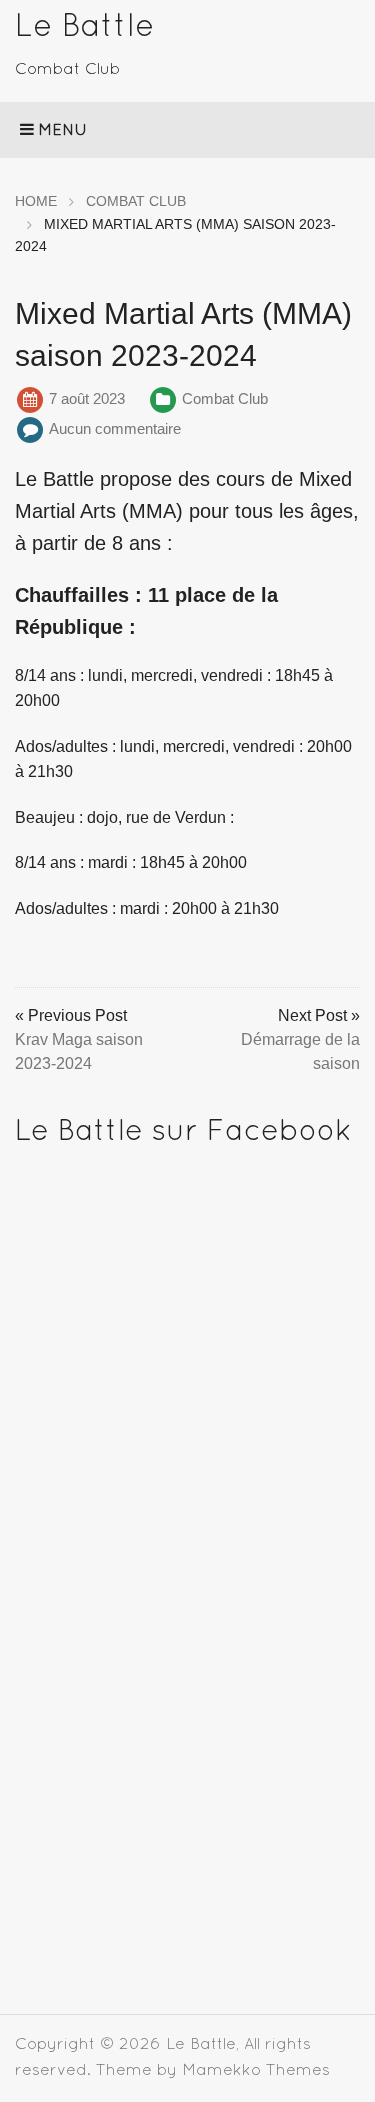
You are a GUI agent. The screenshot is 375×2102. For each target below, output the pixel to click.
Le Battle (84, 24)
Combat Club (225, 398)
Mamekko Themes (256, 2069)
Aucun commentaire (115, 428)
